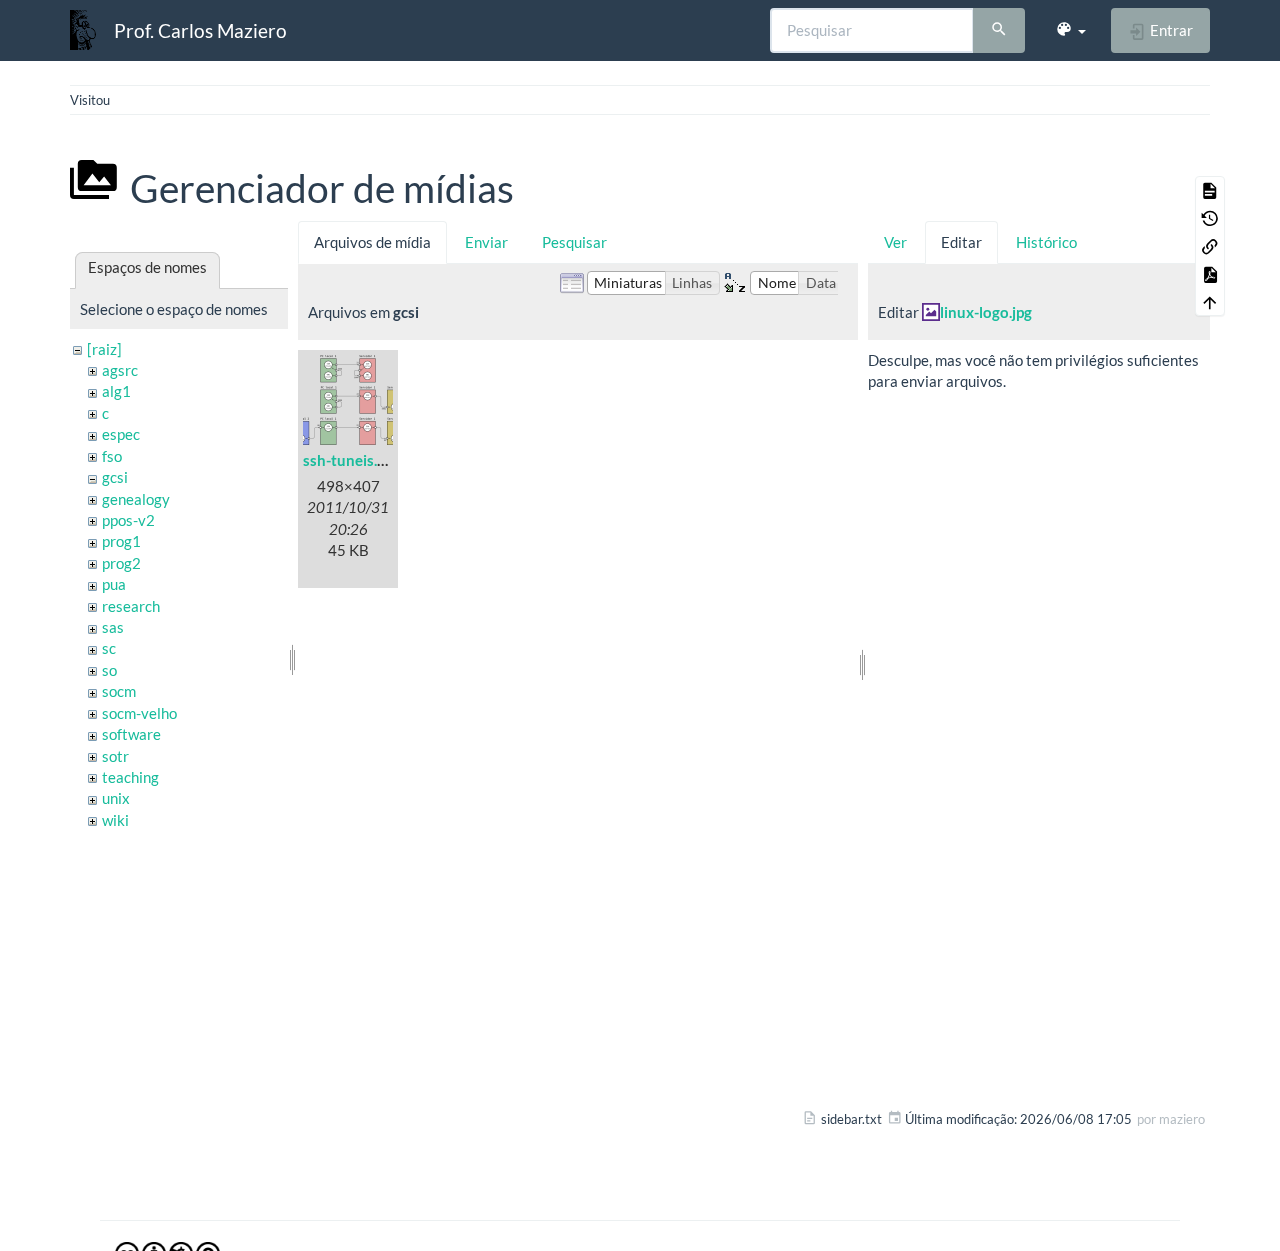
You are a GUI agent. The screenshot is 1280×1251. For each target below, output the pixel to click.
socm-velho (139, 713)
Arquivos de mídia (372, 242)
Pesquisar (574, 242)
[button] (1070, 30)
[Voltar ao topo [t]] (1210, 302)
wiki (115, 820)
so (109, 670)
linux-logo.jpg (986, 312)
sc (109, 648)
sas (113, 627)
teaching (130, 777)
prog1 (121, 541)
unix (116, 798)
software (131, 734)
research (131, 606)
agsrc (120, 370)
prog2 (121, 563)
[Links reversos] (1210, 246)
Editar (961, 242)
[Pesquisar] (999, 31)
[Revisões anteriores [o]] (1210, 218)
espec (121, 434)
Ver (895, 242)
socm (119, 691)
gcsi (115, 477)
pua (114, 584)
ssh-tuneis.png (352, 460)
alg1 (116, 391)
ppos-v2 (128, 520)
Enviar (486, 242)
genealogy (136, 499)
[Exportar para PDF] (1210, 274)
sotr (115, 756)
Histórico (1046, 242)
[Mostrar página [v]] (1210, 190)
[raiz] (104, 349)
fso (112, 456)
